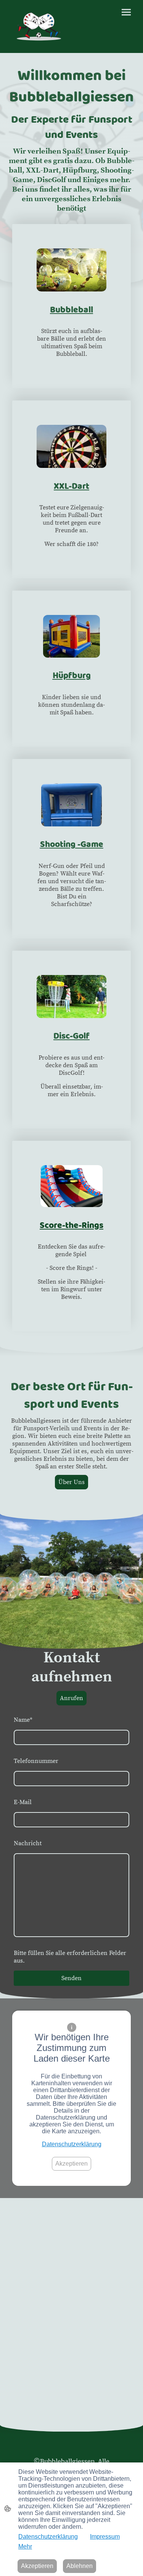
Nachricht (28, 1843)
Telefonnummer (36, 1761)
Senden (71, 1978)
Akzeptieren (71, 2164)
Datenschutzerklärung (72, 2144)
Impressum (105, 2537)
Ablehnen (80, 2566)
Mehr (25, 2546)
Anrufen (71, 1698)
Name (23, 1720)
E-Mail (23, 1802)
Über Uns (71, 1482)
